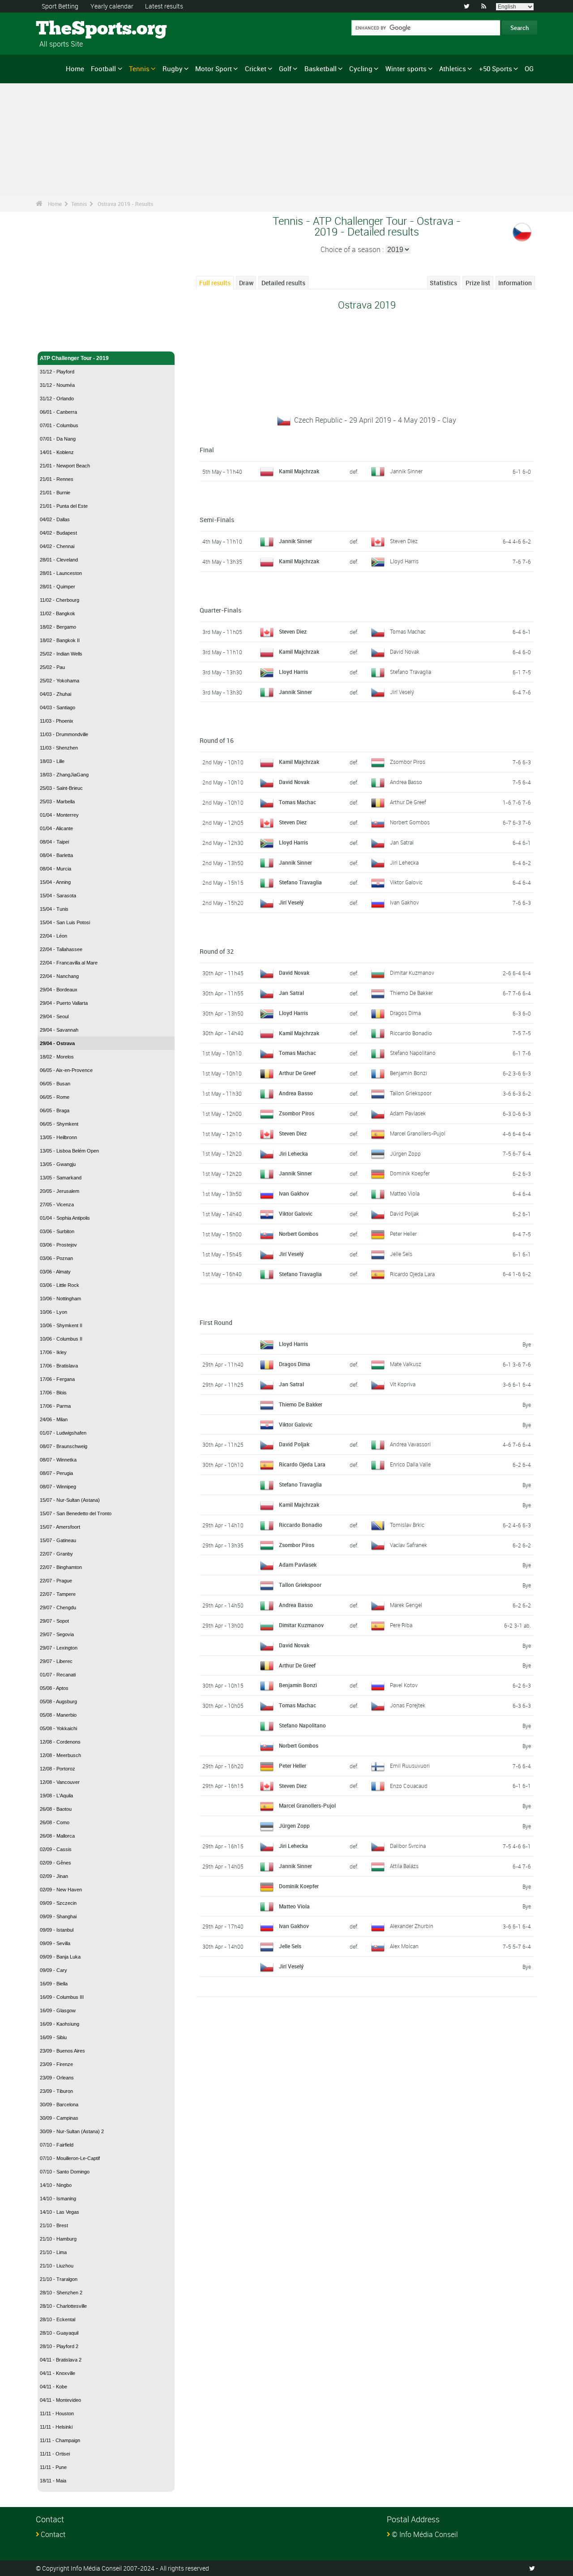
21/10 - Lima (53, 2252)
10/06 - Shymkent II (61, 1325)
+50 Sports (496, 69)
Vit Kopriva (403, 1384)
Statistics (443, 283)
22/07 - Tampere (58, 1594)
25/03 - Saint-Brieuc (61, 788)
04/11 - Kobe (53, 2387)
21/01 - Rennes (57, 479)
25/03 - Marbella (57, 802)
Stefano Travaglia (411, 672)
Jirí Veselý (402, 692)
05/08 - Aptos (54, 1688)
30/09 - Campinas (59, 2118)
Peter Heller (403, 1234)
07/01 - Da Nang (58, 439)
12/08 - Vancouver (60, 1782)
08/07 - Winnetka (58, 1460)
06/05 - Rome (55, 1097)
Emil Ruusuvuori (410, 1766)
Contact (53, 2534)
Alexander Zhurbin (412, 1926)
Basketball (321, 69)
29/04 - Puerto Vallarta (64, 1003)
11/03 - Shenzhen (59, 748)
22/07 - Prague (56, 1581)
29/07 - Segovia (57, 1634)
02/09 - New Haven (61, 1890)
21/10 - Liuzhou (57, 2266)
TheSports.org (70, 29)
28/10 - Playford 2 (59, 2346)
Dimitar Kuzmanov (412, 973)
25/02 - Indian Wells (61, 654)
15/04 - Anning (55, 882)
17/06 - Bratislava (59, 1366)
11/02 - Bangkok (58, 613)
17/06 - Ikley (53, 1352)
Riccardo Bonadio (411, 1033)
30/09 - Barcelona (59, 2105)
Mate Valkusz (406, 1364)
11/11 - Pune (53, 2467)
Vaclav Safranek (408, 1545)
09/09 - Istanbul (57, 1930)
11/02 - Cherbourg (60, 600)
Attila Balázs (404, 1866)
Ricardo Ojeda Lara (412, 1274)
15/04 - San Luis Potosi (65, 922)
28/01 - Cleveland (59, 560)
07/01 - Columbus (59, 425)
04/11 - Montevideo (60, 2400)
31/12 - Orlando (57, 399)
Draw (246, 283)
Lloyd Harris (404, 561)
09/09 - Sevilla (55, 1943)
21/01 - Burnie (55, 493)
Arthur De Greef (408, 802)
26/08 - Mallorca (57, 1836)
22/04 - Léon (53, 936)
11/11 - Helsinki (56, 2427)
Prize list (478, 283)
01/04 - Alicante (56, 828)
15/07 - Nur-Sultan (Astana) (70, 1500)
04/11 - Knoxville (58, 2373)
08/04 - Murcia (56, 869)
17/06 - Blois (53, 1393)
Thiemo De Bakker (411, 993)
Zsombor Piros (408, 762)
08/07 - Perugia (56, 1473)
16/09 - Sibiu (53, 2037)
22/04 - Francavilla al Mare (69, 963)
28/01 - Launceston (61, 573)
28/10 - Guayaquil (59, 2333)
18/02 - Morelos (57, 1057)
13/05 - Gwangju (58, 1164)
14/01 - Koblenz (57, 452)
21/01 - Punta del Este (64, 506)
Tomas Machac (408, 631)
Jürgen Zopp (405, 1153)
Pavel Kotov (404, 1685)
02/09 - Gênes (56, 1863)
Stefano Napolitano (413, 1053)
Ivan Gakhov (404, 902)
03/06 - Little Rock (60, 1285)
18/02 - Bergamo (58, 627)
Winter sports (406, 69)
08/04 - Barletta (56, 855)
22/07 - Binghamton (61, 1567)
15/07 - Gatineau (58, 1540)
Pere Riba (401, 1625)
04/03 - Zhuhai (56, 694)
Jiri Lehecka (404, 862)
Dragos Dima (405, 1013)
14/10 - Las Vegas (60, 2212)
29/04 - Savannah (59, 1030)
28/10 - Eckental (58, 2319)
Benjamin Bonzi (408, 1073)
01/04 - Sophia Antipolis (65, 1218)
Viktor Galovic (406, 882)
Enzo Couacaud (409, 1786)
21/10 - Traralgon (59, 2279)
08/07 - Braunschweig (64, 1446)
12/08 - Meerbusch (60, 1755)
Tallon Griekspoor (411, 1093)
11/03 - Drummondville (64, 734)
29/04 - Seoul (54, 1016)
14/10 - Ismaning (58, 2199)
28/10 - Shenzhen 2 (61, 2293)
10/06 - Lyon (53, 1312)
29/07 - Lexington (59, 1648)
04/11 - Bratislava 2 (61, 2360)
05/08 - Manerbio (58, 1715)
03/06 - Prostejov (58, 1245)
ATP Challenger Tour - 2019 (74, 358)
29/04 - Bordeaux (59, 990)
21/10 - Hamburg (58, 2239)
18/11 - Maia (53, 2481)
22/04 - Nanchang (59, 976)
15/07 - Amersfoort (60, 1527)
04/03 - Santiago (58, 707)
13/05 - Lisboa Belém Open (69, 1151)
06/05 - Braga (55, 1110)
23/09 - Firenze (56, 2064)
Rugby (173, 69)
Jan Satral (402, 842)
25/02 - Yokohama (60, 681)
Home (75, 69)
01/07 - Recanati (58, 1675)
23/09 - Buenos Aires (62, 2051)
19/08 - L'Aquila (56, 1796)
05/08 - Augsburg (58, 1702)
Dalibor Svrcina (408, 1846)
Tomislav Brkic (407, 1525)
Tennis (139, 69)
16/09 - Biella (54, 1984)
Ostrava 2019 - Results (125, 204)
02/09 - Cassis (56, 1849)
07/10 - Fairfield (57, 2145)
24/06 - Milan (54, 1419)
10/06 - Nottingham (60, 1299)
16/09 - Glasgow (58, 2010)
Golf (285, 69)
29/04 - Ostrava (57, 1043)
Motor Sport (214, 69)
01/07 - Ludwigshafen (63, 1433)
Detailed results (283, 283)
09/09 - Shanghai (58, 1916)
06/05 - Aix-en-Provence (66, 1070)
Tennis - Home (58, 339)
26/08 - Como (55, 1822)
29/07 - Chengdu (58, 1607)
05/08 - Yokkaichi (58, 1728)
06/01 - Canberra (58, 412)
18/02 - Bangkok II (60, 640)
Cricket (256, 69)
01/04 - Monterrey (59, 815)
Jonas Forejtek (408, 1705)
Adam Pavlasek (408, 1113)
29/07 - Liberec (56, 1661)
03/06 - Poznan (56, 1258)
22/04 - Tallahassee (61, 949)
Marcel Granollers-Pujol (418, 1133)
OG (529, 69)
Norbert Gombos (410, 822)
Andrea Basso (406, 782)
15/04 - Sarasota (58, 896)
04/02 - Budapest (58, 533)
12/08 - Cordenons (60, 1742)
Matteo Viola (405, 1193)
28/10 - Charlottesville (63, 2306)
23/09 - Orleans (57, 2078)
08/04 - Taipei (54, 842)
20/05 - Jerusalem (60, 1191)
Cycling (361, 69)
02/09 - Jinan (54, 1876)
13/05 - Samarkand (61, 1178)
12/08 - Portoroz (58, 1769)
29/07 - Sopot (54, 1621)
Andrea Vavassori (410, 1444)
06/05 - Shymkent (59, 1124)
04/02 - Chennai (57, 546)
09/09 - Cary (53, 1970)
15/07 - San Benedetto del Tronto (76, 1513)
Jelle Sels (401, 1254)
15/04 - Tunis (54, 909)
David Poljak (404, 1213)
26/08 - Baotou (56, 1809)
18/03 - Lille (52, 761)
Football (103, 69)
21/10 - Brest (54, 2225)
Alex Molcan (404, 1946)
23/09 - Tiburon (56, 2091)
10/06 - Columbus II (61, 1339)
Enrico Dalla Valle (410, 1464)
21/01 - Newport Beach (65, 466)
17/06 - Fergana (57, 1379)
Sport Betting (60, 6)
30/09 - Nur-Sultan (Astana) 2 (72, 2131)
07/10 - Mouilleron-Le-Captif (70, 2158)
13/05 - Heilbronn (58, 1137)
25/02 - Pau (52, 667)
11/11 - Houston (57, 2413)
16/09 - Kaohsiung (60, 2024)
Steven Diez (404, 541)
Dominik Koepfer (410, 1173)
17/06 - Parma (55, 1406)
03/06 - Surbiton (57, 1231)
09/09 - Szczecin (58, 1903)
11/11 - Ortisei (55, 2454)
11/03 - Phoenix (57, 721)
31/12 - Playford (57, 372)
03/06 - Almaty (55, 1272)
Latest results (164, 6)
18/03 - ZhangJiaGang (64, 775)
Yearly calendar (112, 6)
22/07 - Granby (56, 1554)
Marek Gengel (406, 1605)
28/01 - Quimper (58, 587)
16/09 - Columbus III (62, 1997)
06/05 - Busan (55, 1084)
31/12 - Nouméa (57, 385)
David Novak (405, 652)
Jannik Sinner (406, 471)
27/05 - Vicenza (57, 1204)
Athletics (453, 69)
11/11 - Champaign (60, 2440)
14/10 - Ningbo (56, 2185)
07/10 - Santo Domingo (65, 2172)
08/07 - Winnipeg (58, 1487)
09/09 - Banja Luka (60, 1957)
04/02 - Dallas (55, 519)
